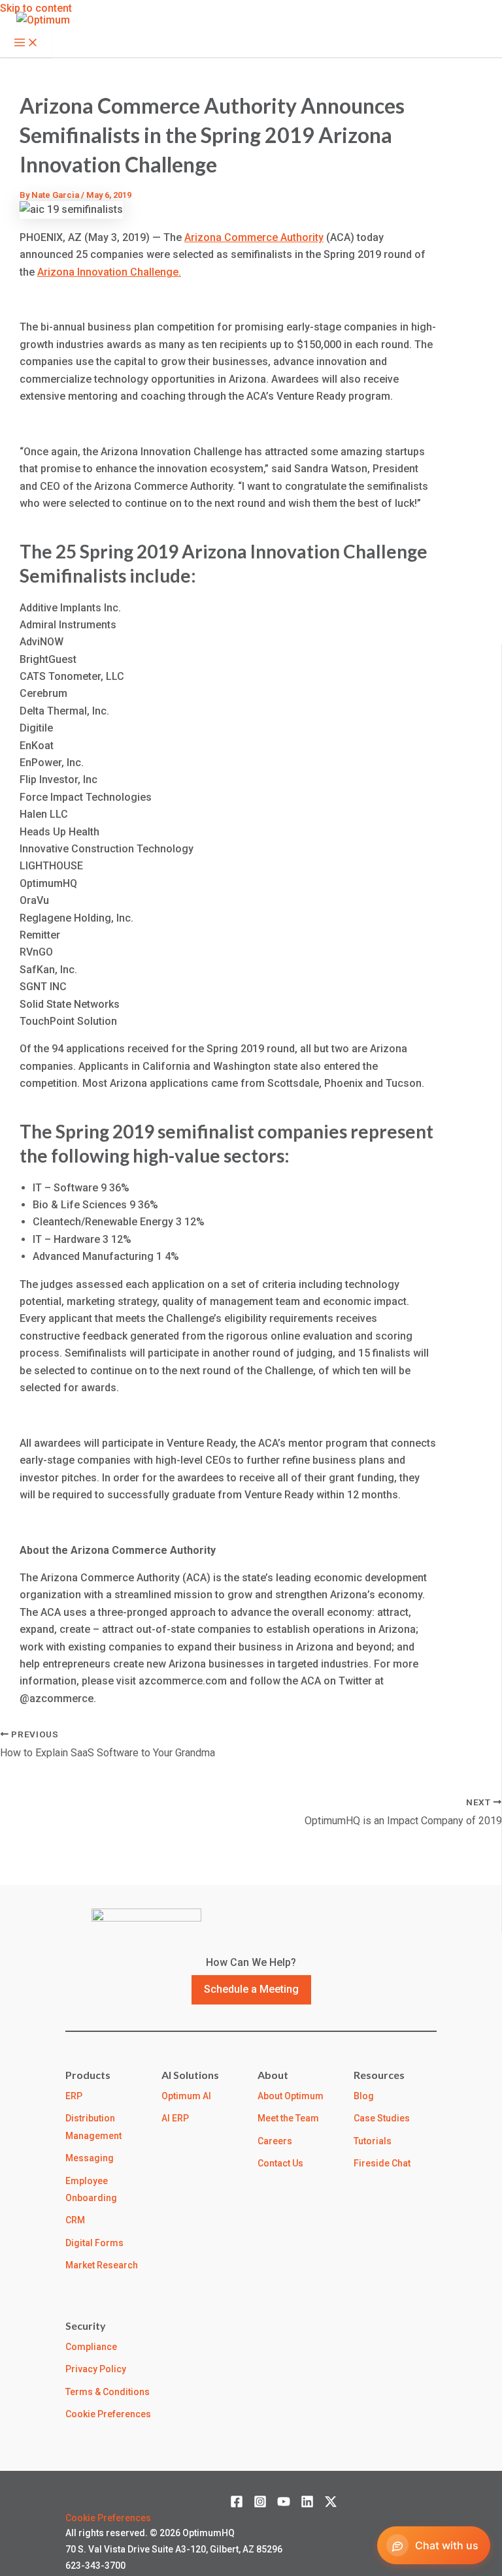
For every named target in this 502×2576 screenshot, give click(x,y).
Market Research (102, 2265)
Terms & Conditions (108, 2392)
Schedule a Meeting (251, 1989)
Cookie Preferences (108, 2414)
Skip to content (36, 8)
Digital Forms (94, 2243)
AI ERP (175, 2118)
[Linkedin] (307, 2504)
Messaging (90, 2158)
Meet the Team (288, 2118)
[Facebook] (237, 2504)
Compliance (91, 2347)
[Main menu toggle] (26, 43)
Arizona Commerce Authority (254, 237)
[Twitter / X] (331, 2504)
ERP (74, 2096)
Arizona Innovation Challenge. (109, 272)
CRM (75, 2220)
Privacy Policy (96, 2369)
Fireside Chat (382, 2163)
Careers (275, 2141)
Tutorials (373, 2141)
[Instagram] (260, 2504)
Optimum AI (186, 2096)
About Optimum (291, 2096)
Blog (364, 2096)
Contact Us (280, 2163)
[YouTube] (284, 2504)
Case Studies (382, 2118)
